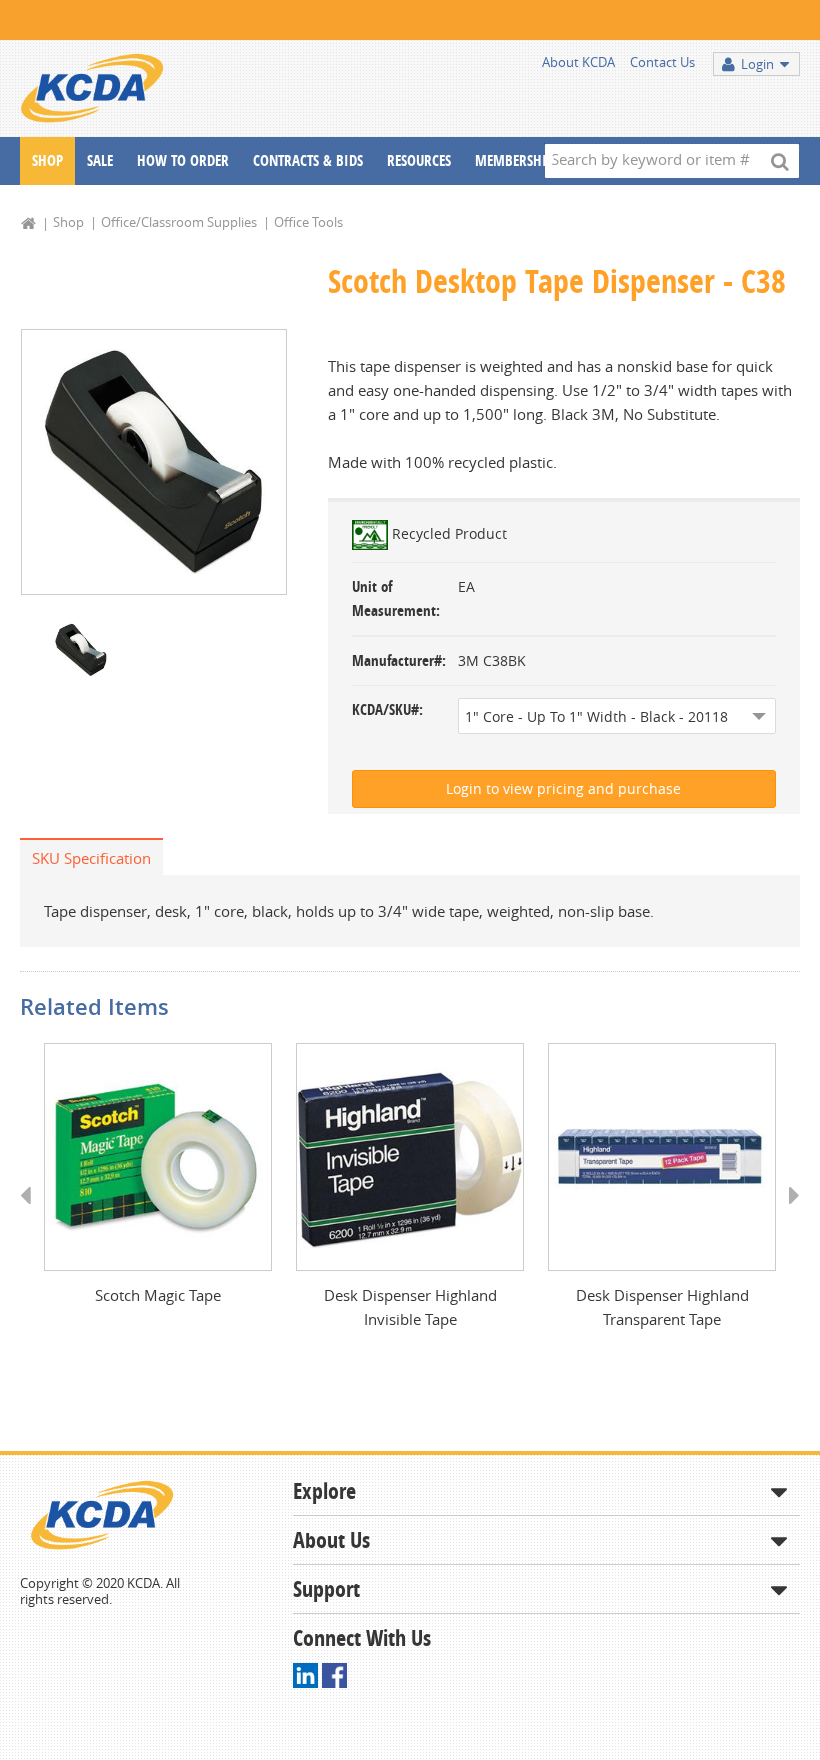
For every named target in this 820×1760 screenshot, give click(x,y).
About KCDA (578, 62)
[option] (154, 462)
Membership (514, 160)
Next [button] (787, 1214)
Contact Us (662, 62)
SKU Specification (91, 858)
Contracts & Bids (308, 160)
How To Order (183, 160)
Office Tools (308, 222)
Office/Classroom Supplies (179, 222)
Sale (100, 160)
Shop (47, 160)
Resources (419, 160)
